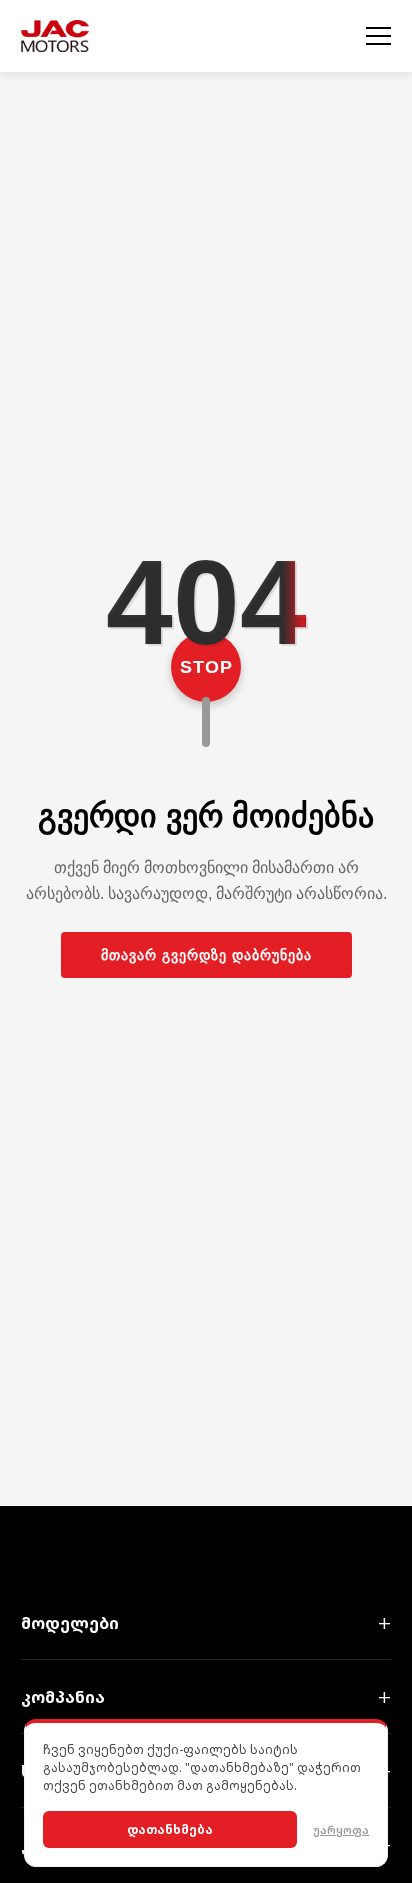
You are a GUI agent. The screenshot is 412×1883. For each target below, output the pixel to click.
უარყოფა (341, 1829)
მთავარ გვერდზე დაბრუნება (206, 955)
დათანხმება (170, 1829)
